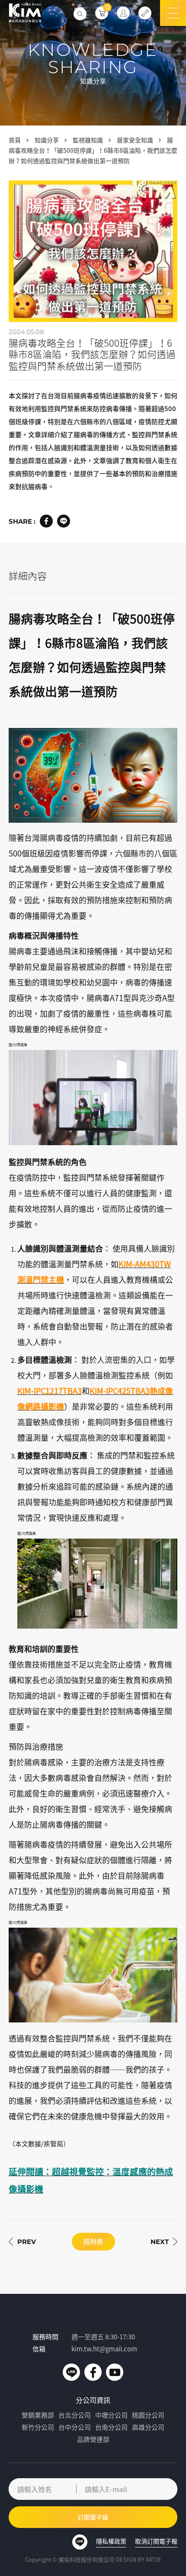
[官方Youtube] (115, 2372)
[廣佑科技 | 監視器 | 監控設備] (25, 13)
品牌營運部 (93, 2439)
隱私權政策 (111, 2541)
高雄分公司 (148, 2427)
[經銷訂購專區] (123, 13)
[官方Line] (71, 2372)
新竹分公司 (38, 2427)
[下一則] (164, 2242)
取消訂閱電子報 (156, 2541)
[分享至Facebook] (46, 521)
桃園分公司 (148, 2415)
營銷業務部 (38, 2415)
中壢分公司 (111, 2415)
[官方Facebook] (93, 2372)
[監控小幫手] (145, 13)
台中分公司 (75, 2427)
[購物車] (102, 13)
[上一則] (22, 2242)
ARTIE (154, 2559)
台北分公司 (75, 2415)
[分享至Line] (64, 521)
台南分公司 (111, 2427)
